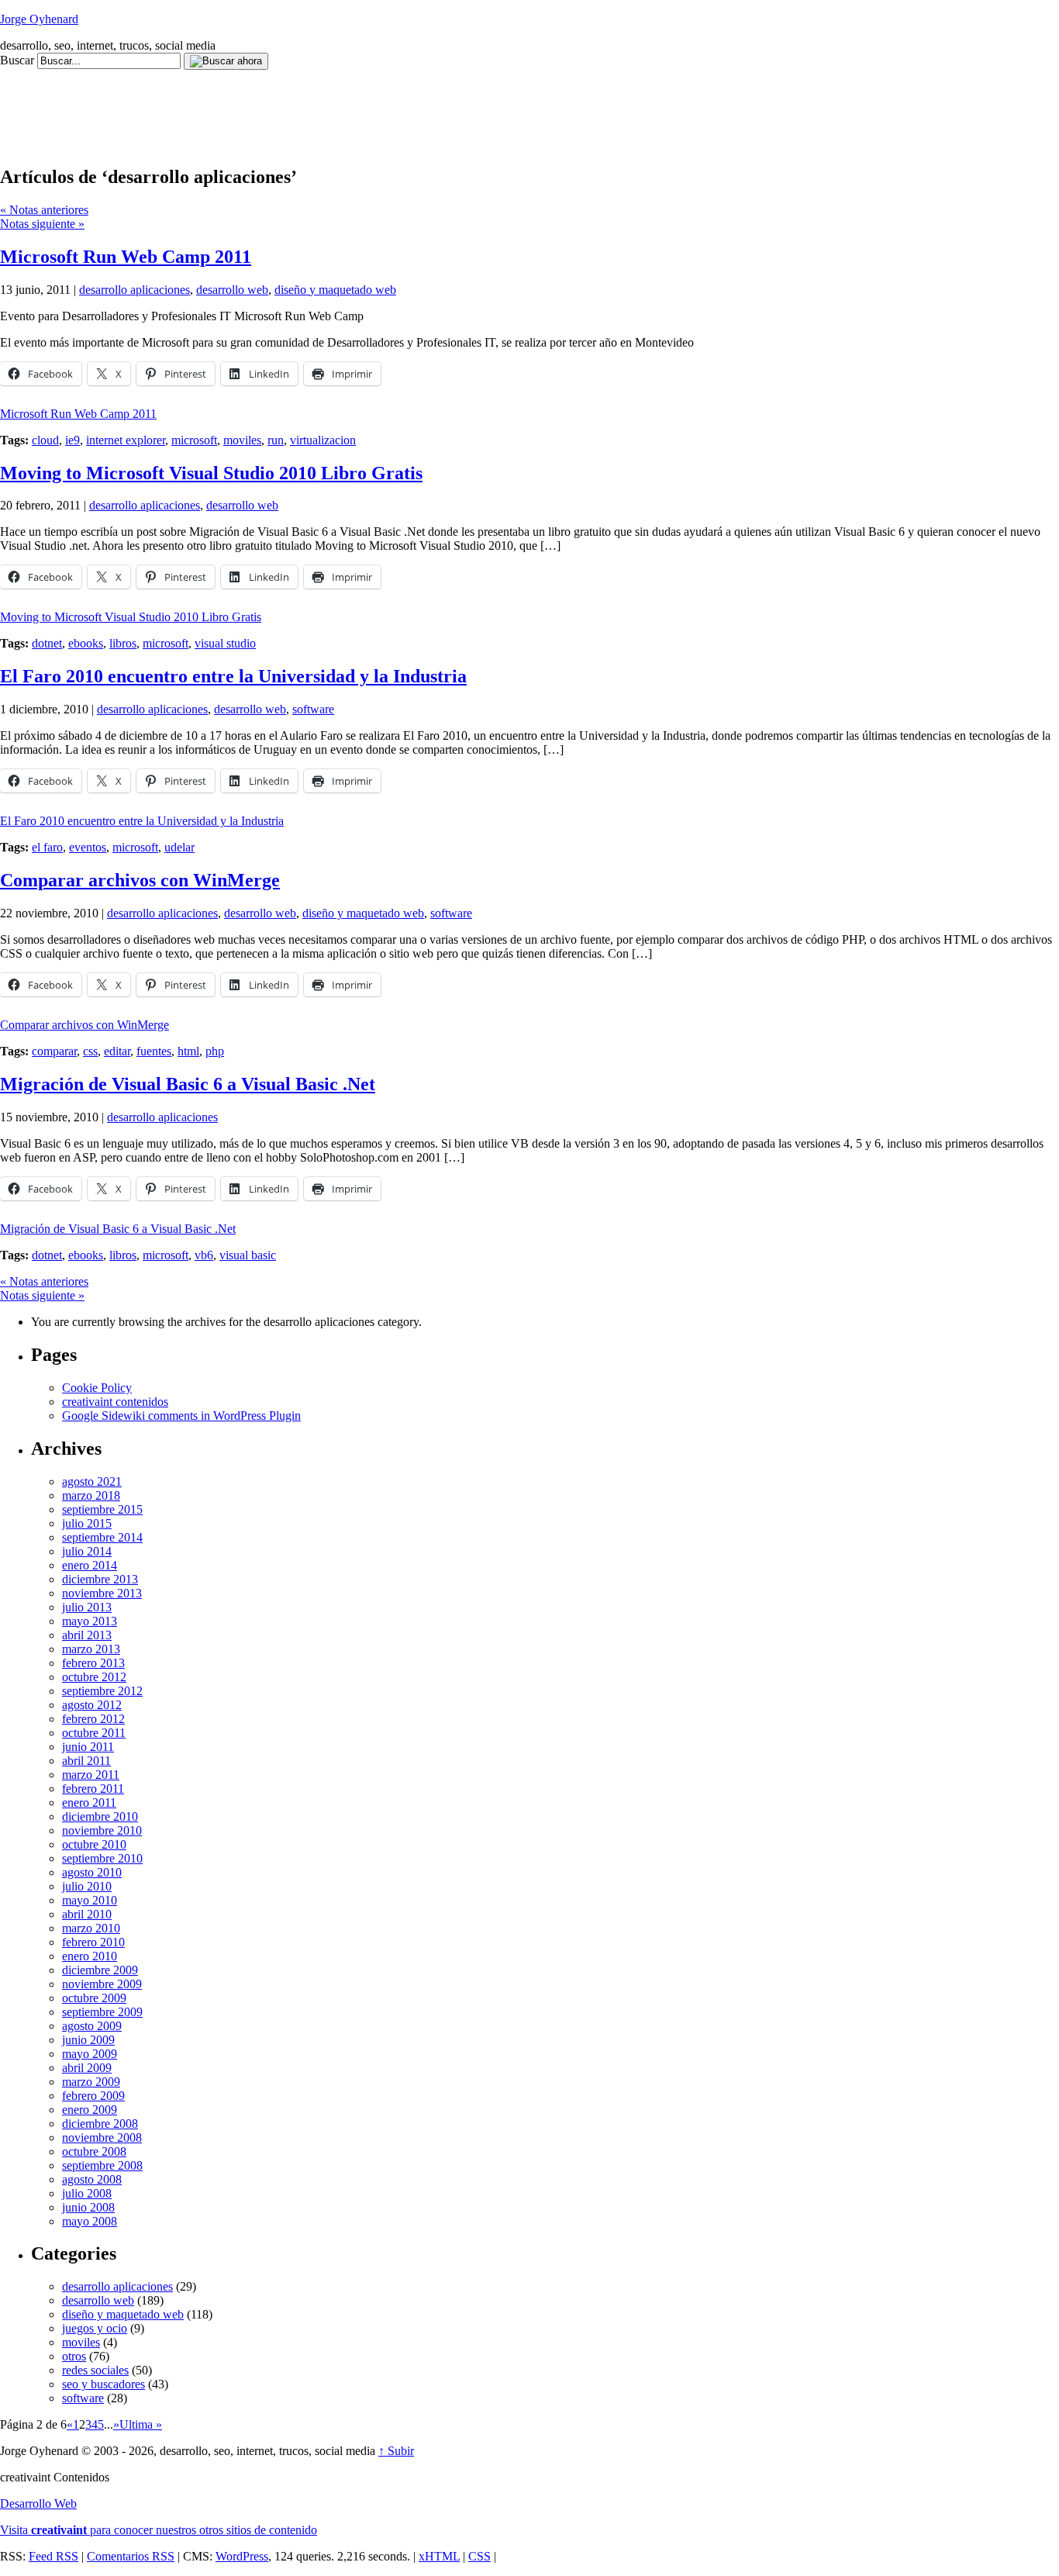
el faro (47, 847)
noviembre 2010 (102, 1830)
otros (74, 2356)
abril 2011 (86, 1761)
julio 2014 (87, 1551)
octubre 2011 (94, 1733)
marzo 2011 (91, 1775)
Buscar (17, 60)
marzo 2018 (91, 1495)
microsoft (194, 440)
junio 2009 (88, 2040)
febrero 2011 (93, 1789)
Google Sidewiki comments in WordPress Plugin (181, 1416)
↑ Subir (396, 2451)
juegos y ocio (95, 2328)
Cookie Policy (97, 1388)
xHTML (439, 2556)
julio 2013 (87, 1607)
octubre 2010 (94, 1844)
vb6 (204, 1255)
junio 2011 (88, 1747)
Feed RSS (53, 2556)
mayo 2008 (90, 2221)
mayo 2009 (90, 2054)
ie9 (72, 440)
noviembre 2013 (102, 1593)
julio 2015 (87, 1523)
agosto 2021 (92, 1481)
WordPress (242, 2556)
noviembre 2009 (102, 1984)
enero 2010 (90, 1956)
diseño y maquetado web (335, 290)
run (276, 440)
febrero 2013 (93, 1663)
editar (117, 1051)
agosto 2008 (92, 2179)
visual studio (225, 643)
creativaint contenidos (115, 1402)
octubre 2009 (94, 1998)
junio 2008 (88, 2207)
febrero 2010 (93, 1942)
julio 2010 (87, 1886)
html (188, 1051)
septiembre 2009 (102, 2012)
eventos (88, 847)
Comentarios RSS (131, 2556)
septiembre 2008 (102, 2165)
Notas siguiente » (42, 224)
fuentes (154, 1051)
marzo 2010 (91, 1928)
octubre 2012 (94, 1677)
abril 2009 (87, 2068)
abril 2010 (87, 1914)
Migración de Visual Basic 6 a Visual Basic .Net (188, 1084)
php (215, 1051)
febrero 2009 (93, 2096)
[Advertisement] (282, 105)
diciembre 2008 (100, 2124)
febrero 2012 (93, 1719)
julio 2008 (87, 2193)
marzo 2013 (91, 1649)
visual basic (248, 1255)
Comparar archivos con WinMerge (140, 880)
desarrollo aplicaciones (135, 290)
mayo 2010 (90, 1900)
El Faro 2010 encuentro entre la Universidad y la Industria (233, 676)
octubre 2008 (94, 2151)
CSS (479, 2556)
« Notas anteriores (44, 210)
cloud (45, 440)
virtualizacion (323, 440)
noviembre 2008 (102, 2137)
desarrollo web (232, 290)
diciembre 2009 (100, 1970)
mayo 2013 (90, 1621)
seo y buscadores (103, 2384)
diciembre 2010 (100, 1816)
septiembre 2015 (102, 1509)
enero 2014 (90, 1565)
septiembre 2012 (102, 1691)
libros (123, 643)
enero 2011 (89, 1803)
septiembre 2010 (102, 1858)
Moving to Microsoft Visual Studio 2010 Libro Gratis (211, 473)
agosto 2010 (92, 1872)
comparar (54, 1051)
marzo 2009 (91, 2082)
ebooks (86, 643)
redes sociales (95, 2370)
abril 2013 (87, 1635)
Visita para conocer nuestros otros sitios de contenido (159, 2530)
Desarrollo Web (38, 2503)
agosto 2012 (92, 1705)
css (90, 1051)
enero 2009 (90, 2110)
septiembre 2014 (102, 1537)
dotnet (47, 643)
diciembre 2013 (100, 1579)
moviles (242, 440)
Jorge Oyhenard (39, 19)
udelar (179, 847)
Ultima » (141, 2424)
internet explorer (126, 440)
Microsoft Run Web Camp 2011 (126, 257)
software (313, 709)
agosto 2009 (92, 2026)
